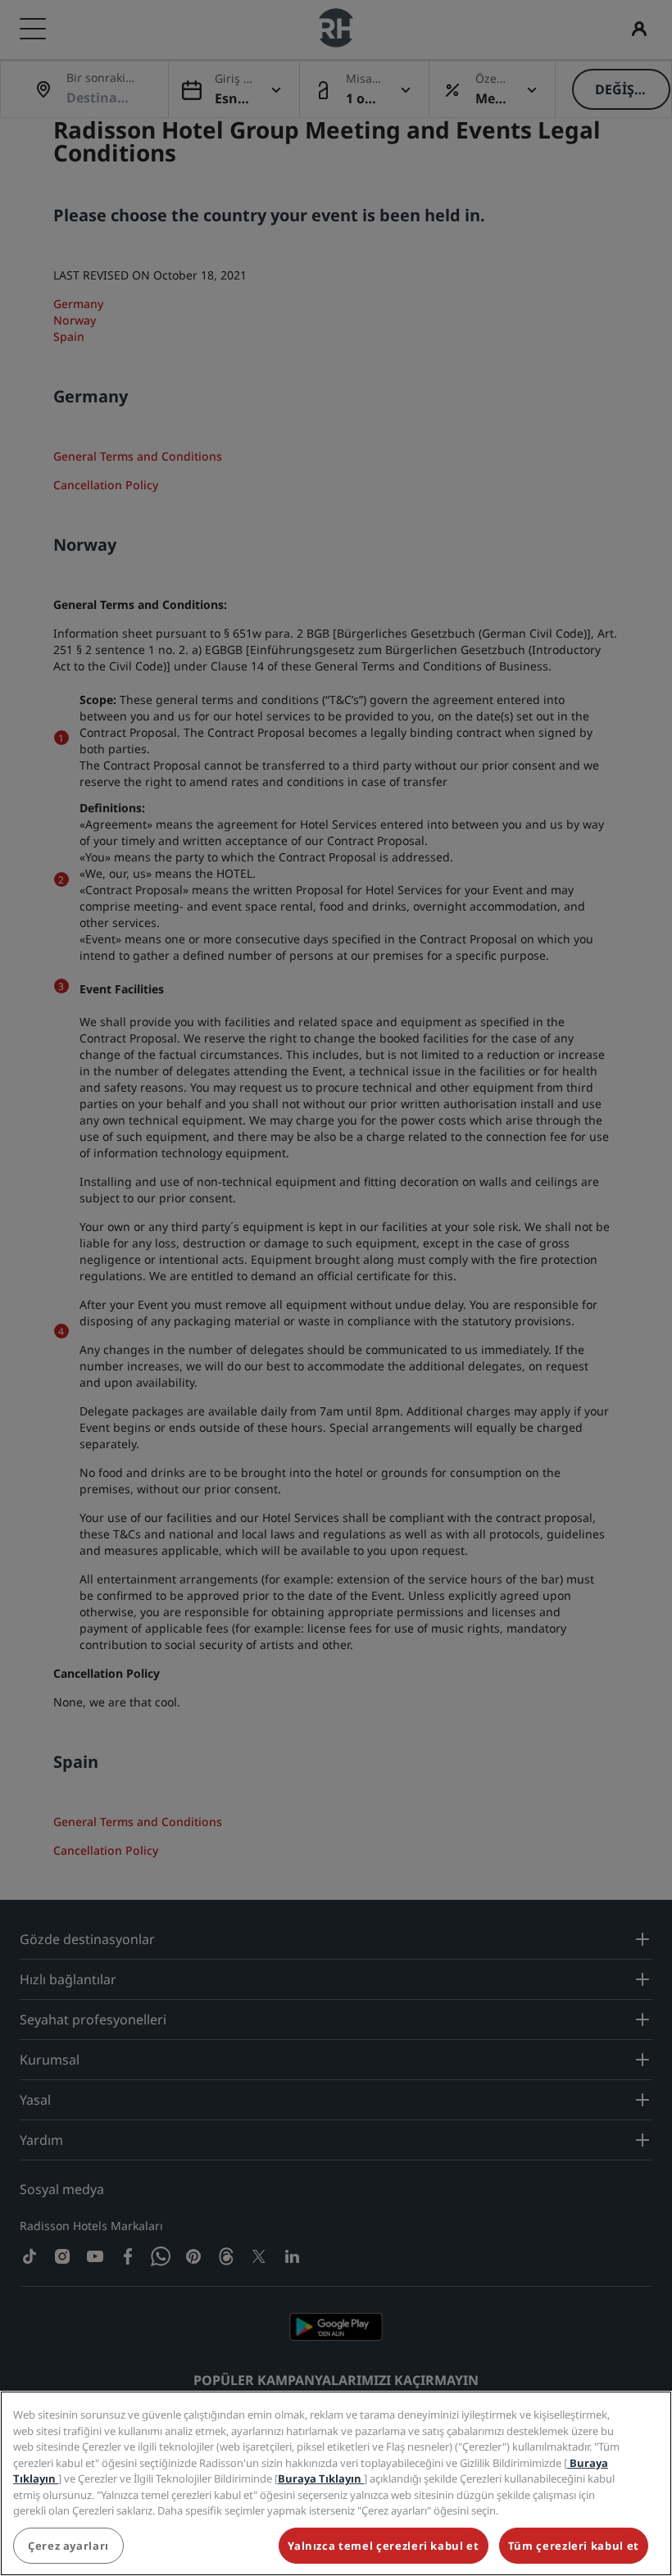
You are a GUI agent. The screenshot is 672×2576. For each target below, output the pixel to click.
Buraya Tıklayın (321, 2478)
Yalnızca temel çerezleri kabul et (383, 2546)
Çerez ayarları (68, 2546)
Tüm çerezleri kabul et (574, 2546)
